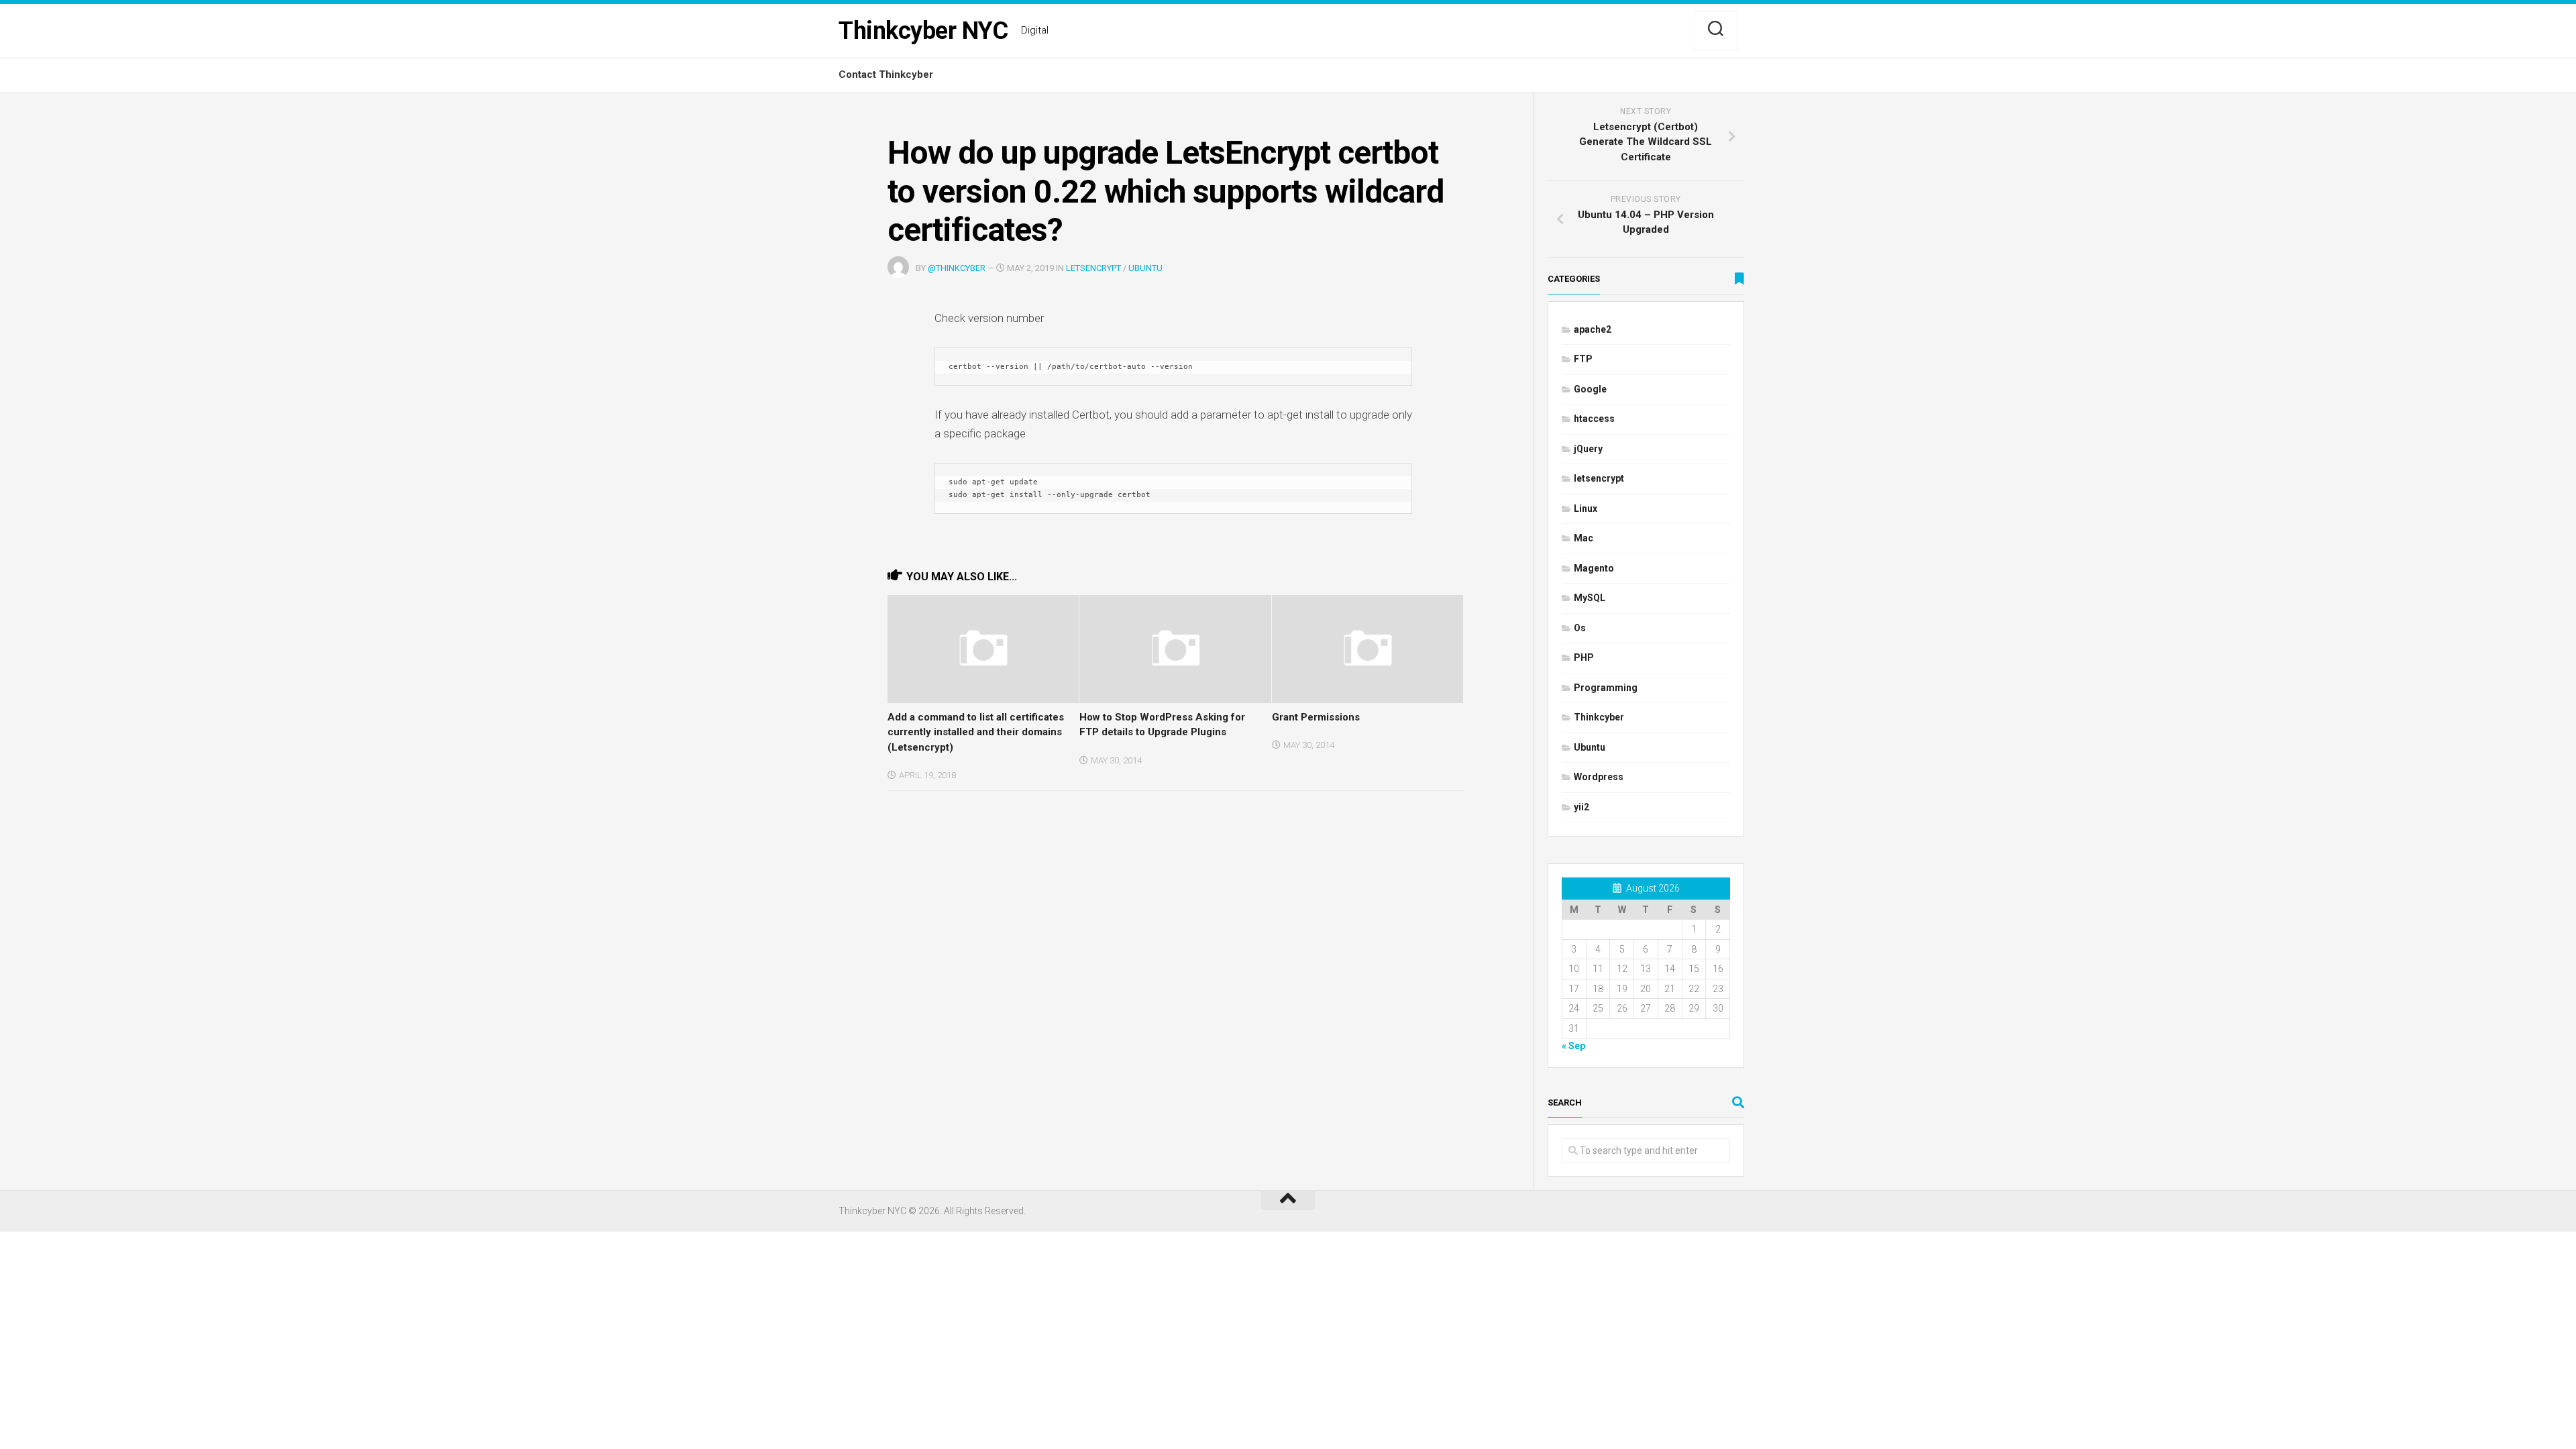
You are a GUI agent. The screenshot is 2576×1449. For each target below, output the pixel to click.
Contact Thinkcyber (886, 74)
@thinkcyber (957, 268)
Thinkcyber (1599, 717)
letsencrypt (1093, 268)
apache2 (1593, 329)
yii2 (1581, 807)
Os (1580, 628)
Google (1590, 389)
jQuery (1588, 449)
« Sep (1573, 1046)
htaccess (1594, 419)
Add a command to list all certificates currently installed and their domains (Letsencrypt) (976, 732)
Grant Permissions (1316, 717)
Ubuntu (1145, 268)
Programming (1606, 688)
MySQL (1590, 598)
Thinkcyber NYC (923, 31)
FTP (1583, 359)
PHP (1584, 657)
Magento (1594, 568)
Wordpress (1599, 777)
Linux (1586, 508)
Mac (1584, 538)
